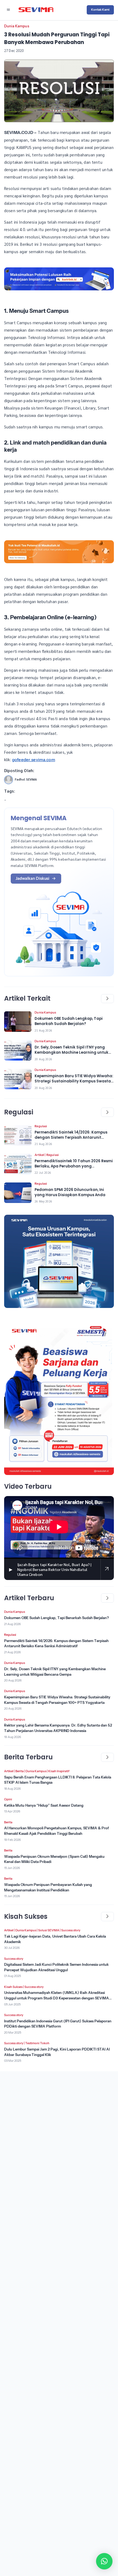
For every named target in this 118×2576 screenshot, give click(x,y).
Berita (19, 1771)
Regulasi (41, 1126)
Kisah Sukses (13, 1987)
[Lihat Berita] (18, 1022)
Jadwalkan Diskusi (33, 878)
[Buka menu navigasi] (8, 10)
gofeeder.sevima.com (34, 760)
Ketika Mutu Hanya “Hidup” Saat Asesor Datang (44, 1805)
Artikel (39, 1155)
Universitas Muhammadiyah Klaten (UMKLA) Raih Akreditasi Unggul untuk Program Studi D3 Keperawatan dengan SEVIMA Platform (57, 1998)
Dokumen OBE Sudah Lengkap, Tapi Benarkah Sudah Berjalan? (57, 1618)
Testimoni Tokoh (37, 2043)
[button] (104, 2561)
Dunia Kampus (17, 26)
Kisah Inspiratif (59, 1771)
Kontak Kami (100, 10)
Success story (71, 1930)
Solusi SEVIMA (49, 1930)
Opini (8, 1799)
